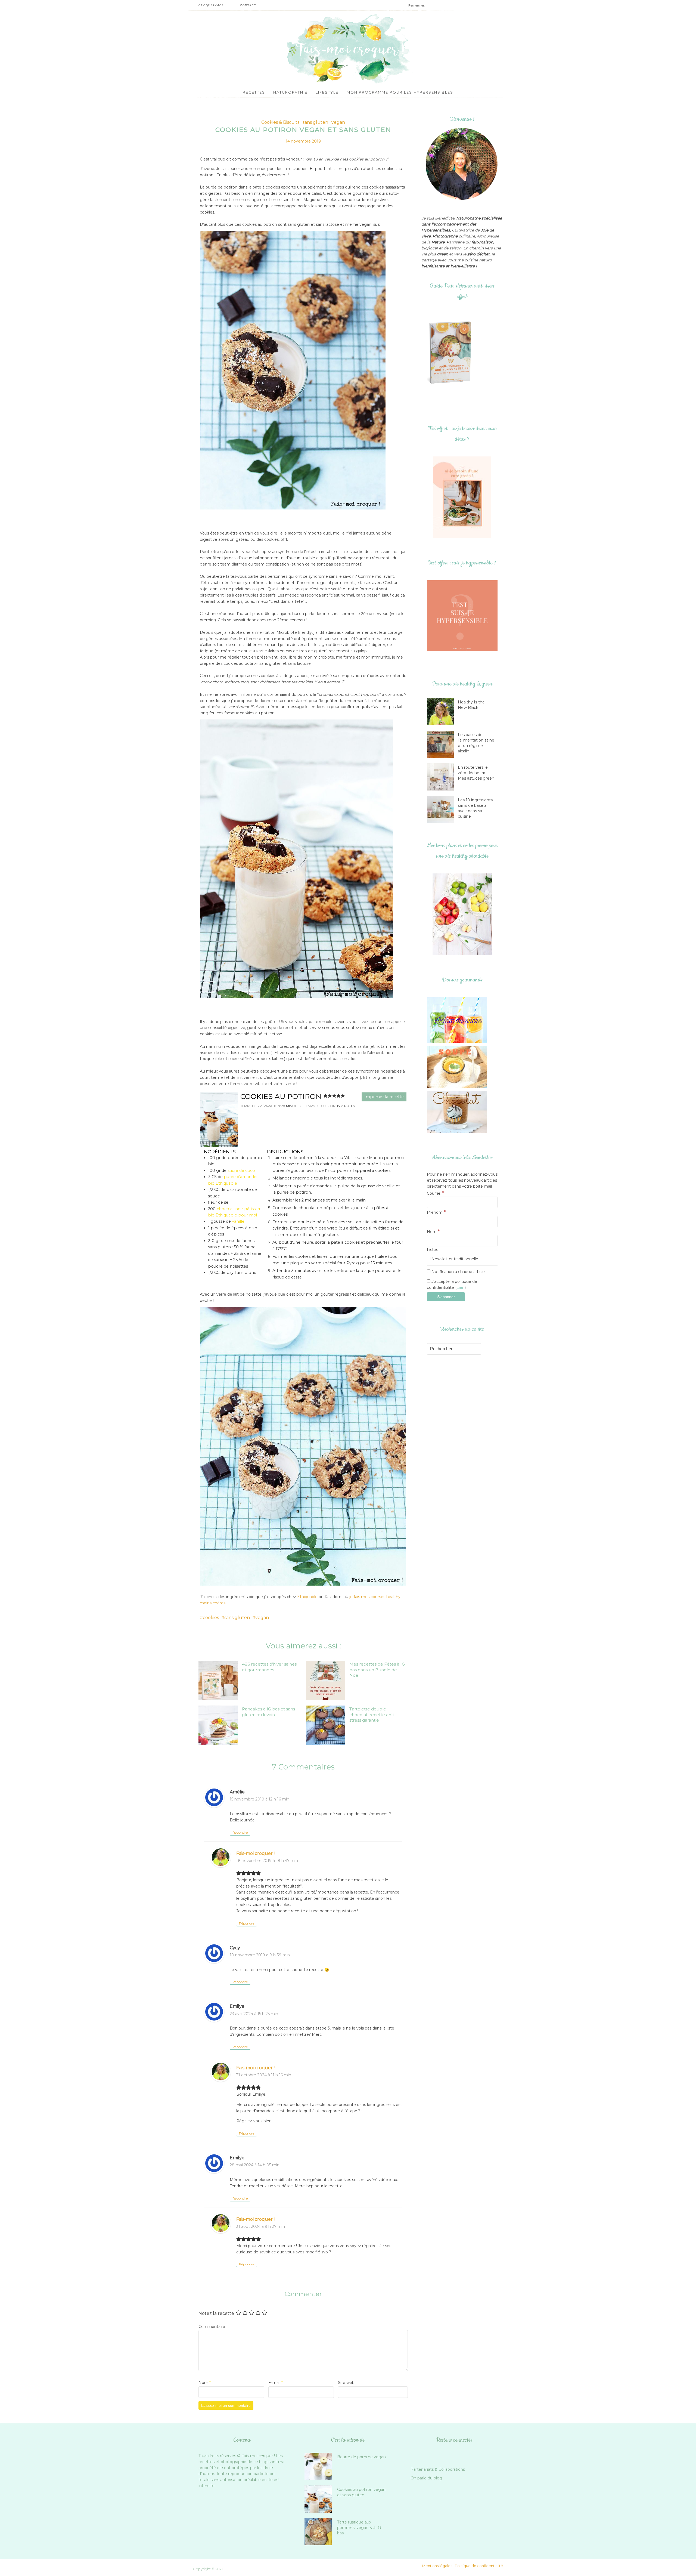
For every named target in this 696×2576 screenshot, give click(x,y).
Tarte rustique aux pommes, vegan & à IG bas (359, 2528)
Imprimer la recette (384, 1097)
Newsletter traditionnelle (454, 1259)
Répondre (240, 1832)
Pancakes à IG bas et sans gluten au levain (268, 1712)
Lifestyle (327, 92)
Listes (432, 1250)
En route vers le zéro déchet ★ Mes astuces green (476, 773)
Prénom (436, 1212)
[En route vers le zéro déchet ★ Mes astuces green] (442, 777)
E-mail (276, 2383)
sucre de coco (241, 1170)
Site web (346, 2383)
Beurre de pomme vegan (361, 2457)
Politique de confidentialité (479, 2566)
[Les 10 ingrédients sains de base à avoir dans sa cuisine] (442, 810)
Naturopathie (290, 92)
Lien (461, 1287)
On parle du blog (426, 2478)
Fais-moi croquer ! (255, 1853)
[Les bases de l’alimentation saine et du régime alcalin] (442, 744)
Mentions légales (437, 2566)
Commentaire (212, 2327)
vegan (338, 122)
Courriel (436, 1193)
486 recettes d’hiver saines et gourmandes (269, 1667)
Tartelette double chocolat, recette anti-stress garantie (372, 1715)
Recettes (254, 92)
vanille (238, 1221)
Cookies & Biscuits (280, 122)
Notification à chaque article (458, 1272)
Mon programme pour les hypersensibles (400, 92)
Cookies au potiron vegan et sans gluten (361, 2492)
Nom (205, 2383)
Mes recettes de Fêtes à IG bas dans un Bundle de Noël (377, 1670)
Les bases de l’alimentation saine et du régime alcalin (476, 743)
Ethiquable (307, 1597)
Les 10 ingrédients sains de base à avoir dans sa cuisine (475, 808)
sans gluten (315, 122)
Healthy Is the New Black (471, 705)
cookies (211, 1618)
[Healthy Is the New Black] (442, 712)
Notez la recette (216, 2313)
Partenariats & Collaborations (438, 2469)
